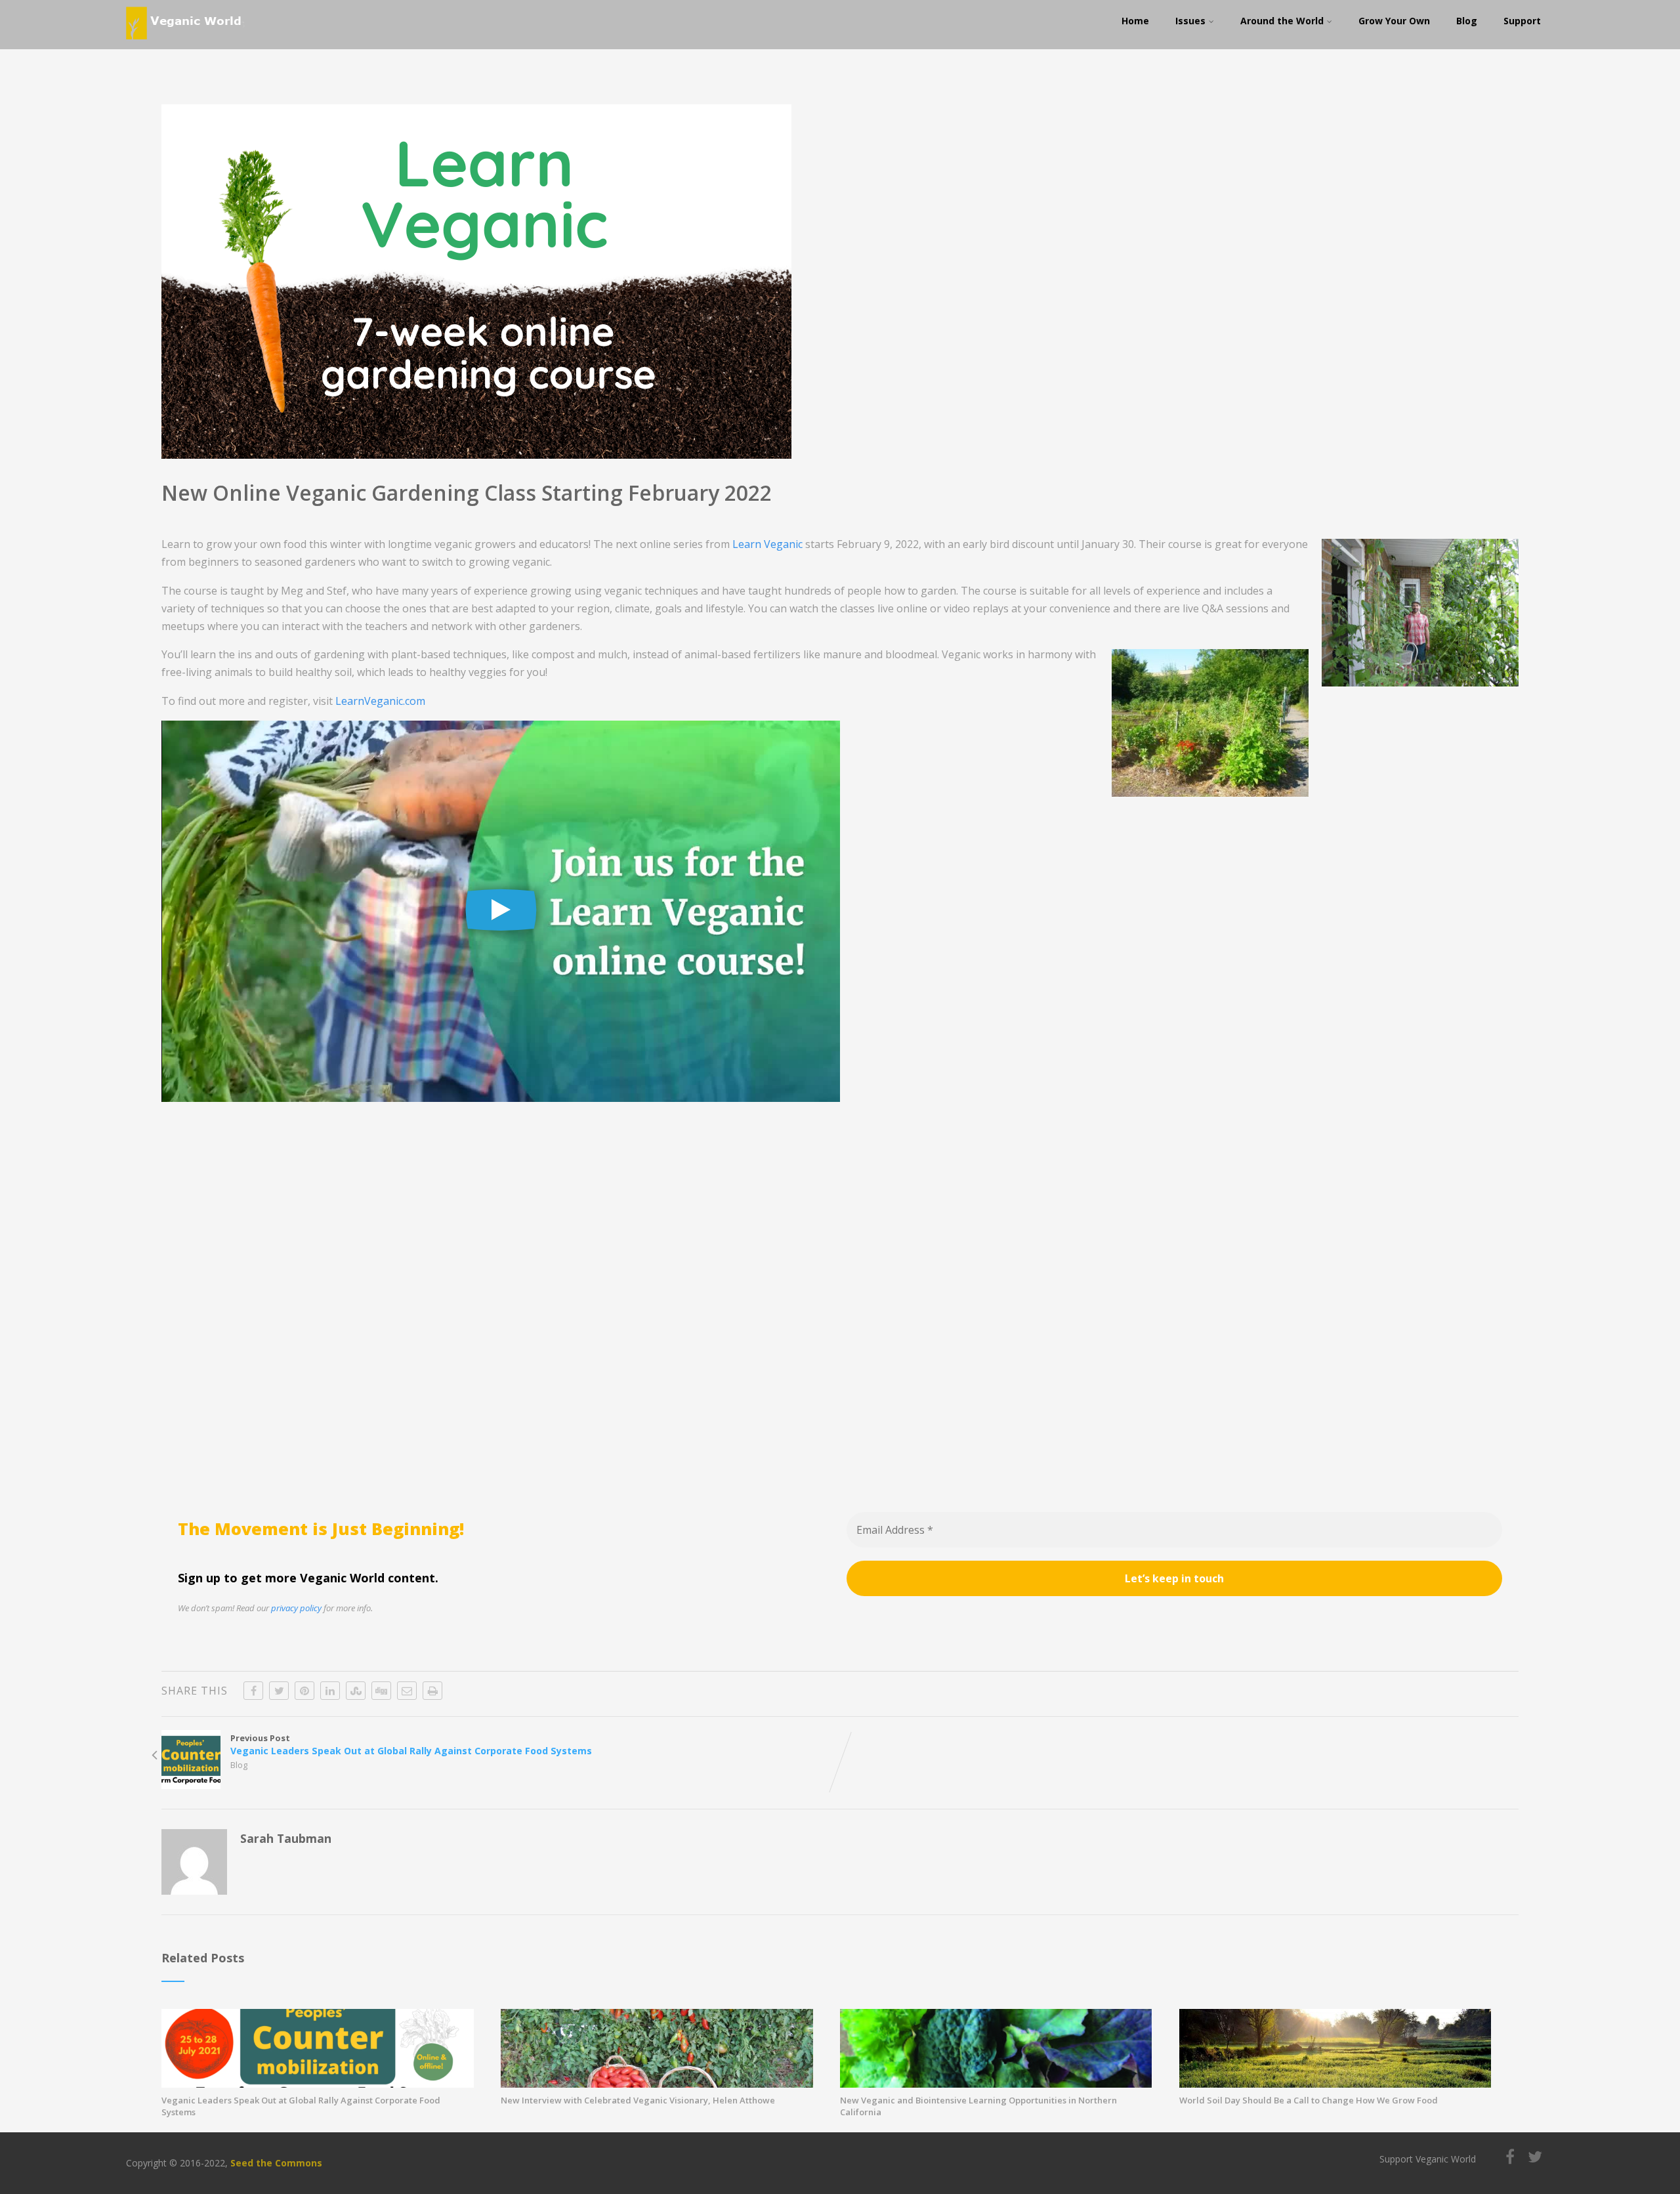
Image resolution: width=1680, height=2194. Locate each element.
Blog (1467, 21)
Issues (1190, 21)
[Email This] (407, 1691)
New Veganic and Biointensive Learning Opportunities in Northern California (978, 2106)
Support (1522, 21)
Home (1135, 21)
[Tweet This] (279, 1691)
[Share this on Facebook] (253, 1691)
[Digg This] (381, 1691)
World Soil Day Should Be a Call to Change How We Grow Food (1309, 2100)
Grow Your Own (1394, 21)
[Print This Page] (432, 1691)
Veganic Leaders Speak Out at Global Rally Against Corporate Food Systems (301, 2106)
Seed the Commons (276, 2163)
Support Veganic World (1428, 2159)
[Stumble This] (356, 1691)
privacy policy (296, 1608)
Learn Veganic (767, 544)
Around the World (1282, 21)
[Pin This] (304, 1691)
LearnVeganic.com (380, 701)
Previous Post (411, 1744)
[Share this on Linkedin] (330, 1691)
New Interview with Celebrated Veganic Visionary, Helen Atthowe (638, 2100)
